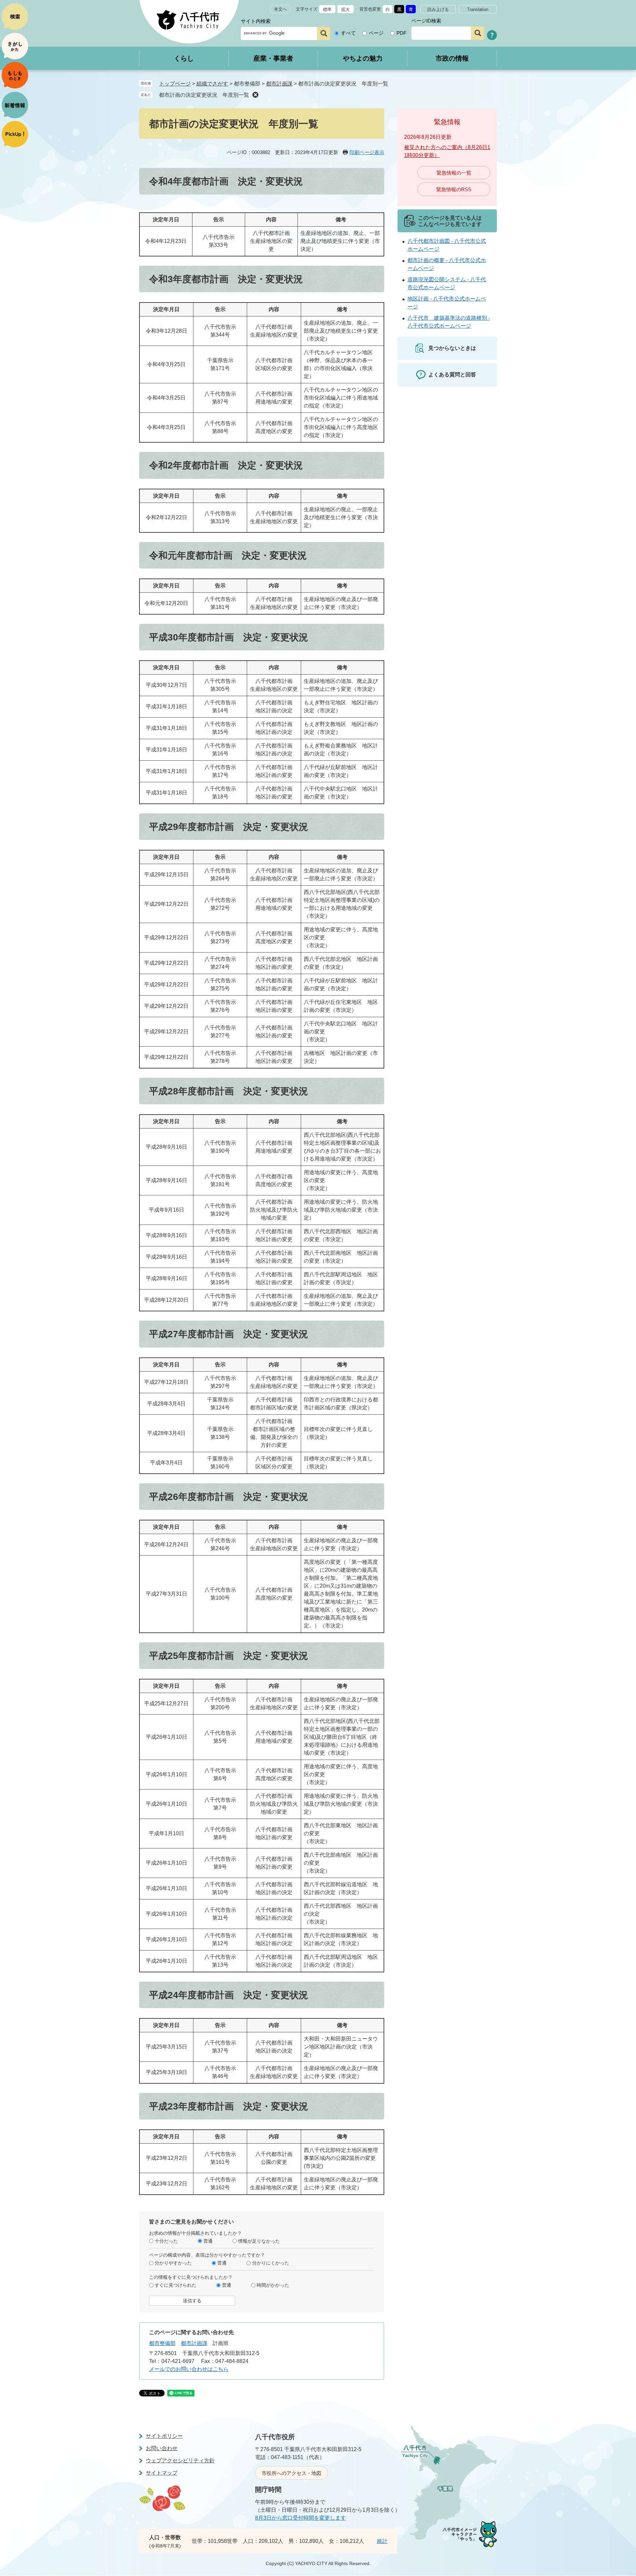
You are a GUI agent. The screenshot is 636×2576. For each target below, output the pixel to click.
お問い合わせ (162, 2448)
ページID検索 (426, 21)
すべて (348, 33)
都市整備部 (162, 2343)
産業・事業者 (273, 58)
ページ (376, 33)
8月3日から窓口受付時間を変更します (300, 2518)
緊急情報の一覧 (454, 173)
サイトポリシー (164, 2436)
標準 (327, 9)
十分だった (166, 2241)
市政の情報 (452, 58)
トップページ (175, 84)
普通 (208, 2241)
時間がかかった (273, 2285)
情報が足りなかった (259, 2241)
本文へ (280, 9)
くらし (184, 58)
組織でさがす (212, 84)
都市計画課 (279, 84)
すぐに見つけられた (176, 2285)
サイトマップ (162, 2473)
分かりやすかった (173, 2263)
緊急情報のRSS (454, 189)
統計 (382, 2541)
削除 (255, 95)
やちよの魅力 (363, 58)
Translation (478, 9)
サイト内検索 (256, 21)
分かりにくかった (271, 2263)
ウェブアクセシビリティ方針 (180, 2461)
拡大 (345, 9)
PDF (401, 33)
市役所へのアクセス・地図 (291, 2473)
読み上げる (438, 9)
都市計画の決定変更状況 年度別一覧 (204, 95)
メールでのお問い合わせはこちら (189, 2369)
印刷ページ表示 (367, 152)
